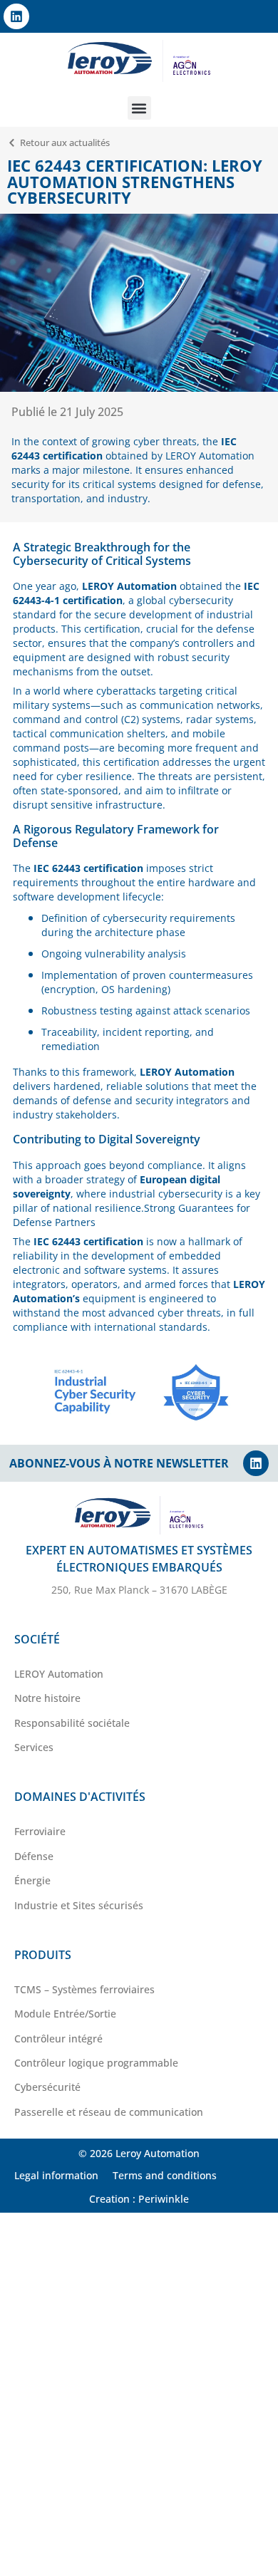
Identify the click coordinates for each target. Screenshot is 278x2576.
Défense (34, 1856)
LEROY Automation (59, 1674)
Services (34, 1747)
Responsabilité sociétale (72, 1723)
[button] (139, 108)
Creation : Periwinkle (139, 2199)
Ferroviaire (40, 1831)
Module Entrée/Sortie (65, 2014)
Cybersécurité (47, 2087)
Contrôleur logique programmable (96, 2063)
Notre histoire (47, 1698)
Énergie (32, 1880)
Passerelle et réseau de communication (109, 2112)
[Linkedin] (16, 16)
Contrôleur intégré (58, 2039)
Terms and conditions (165, 2175)
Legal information (56, 2175)
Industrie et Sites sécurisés (79, 1905)
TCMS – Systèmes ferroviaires (84, 1989)
